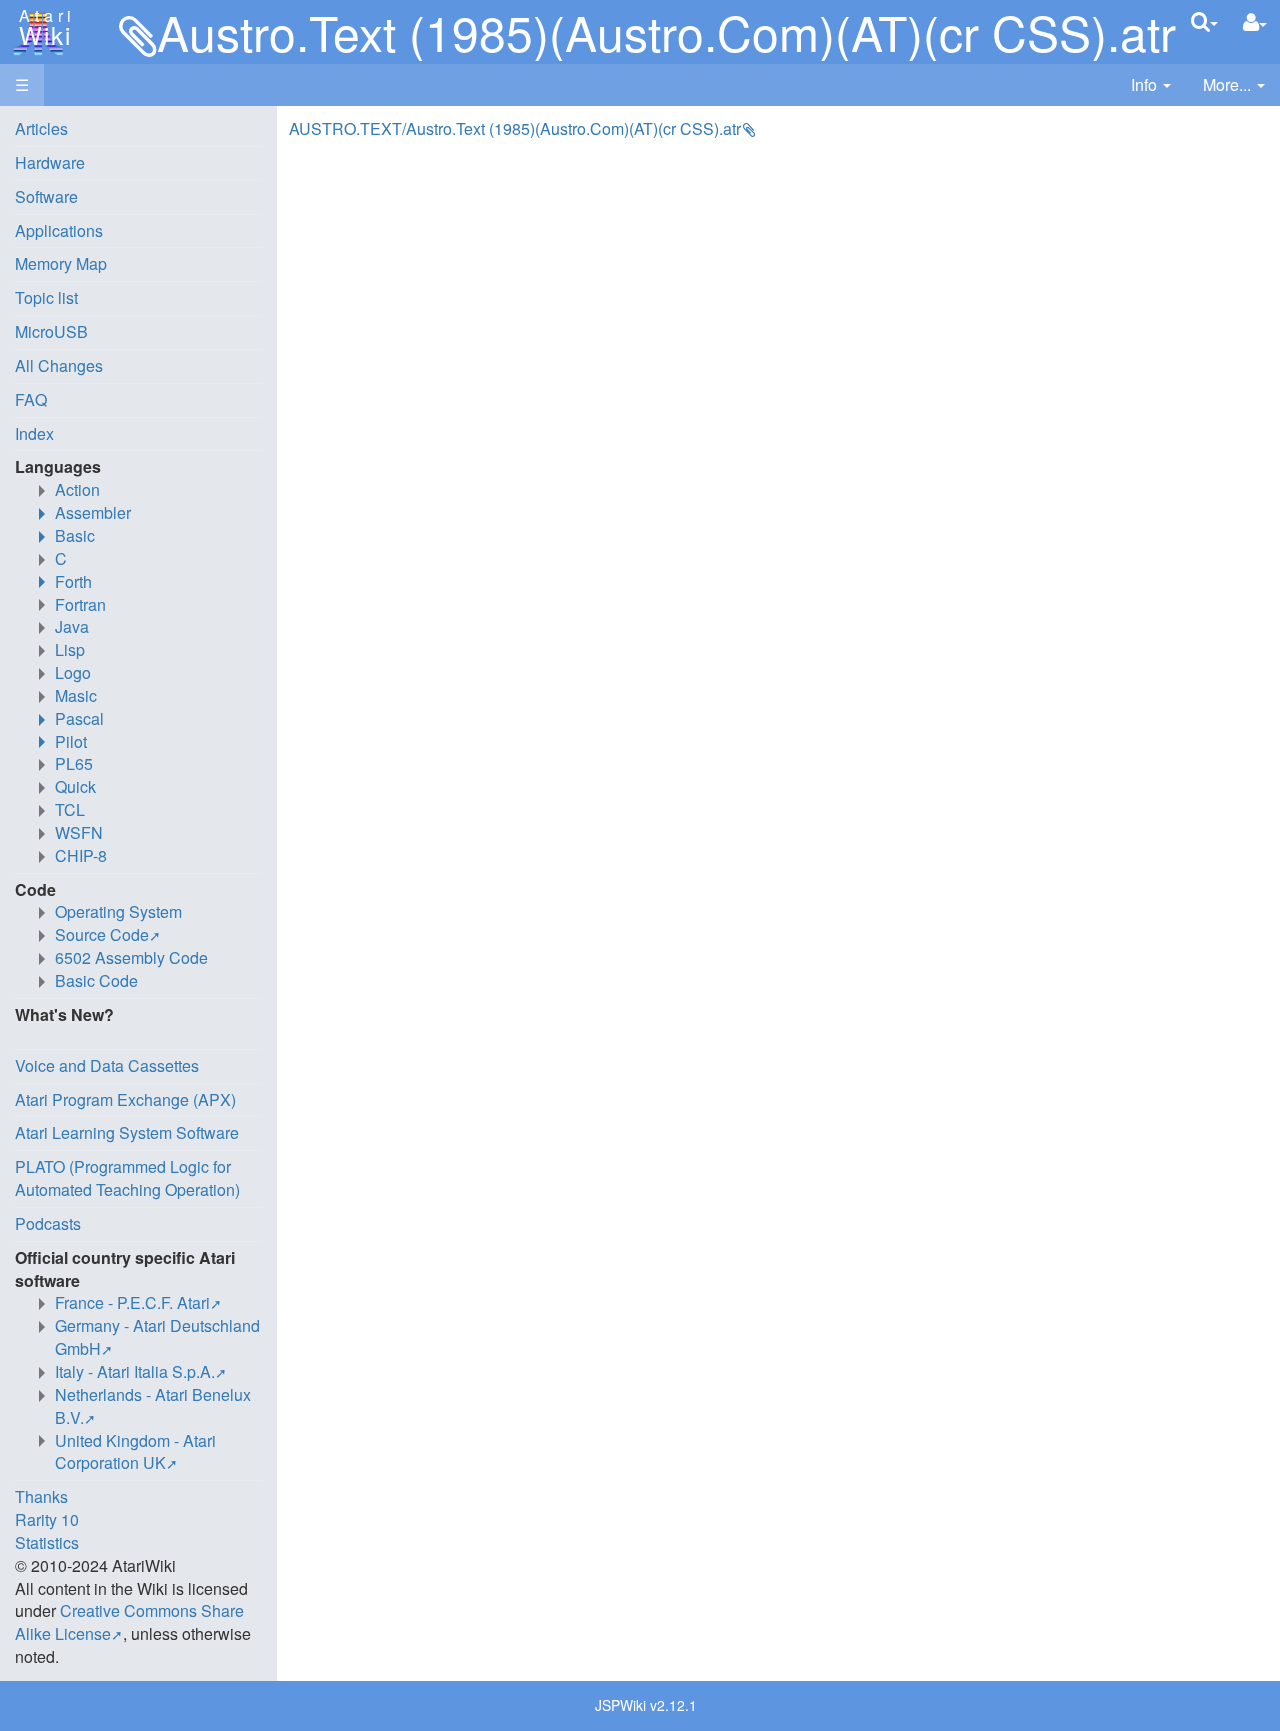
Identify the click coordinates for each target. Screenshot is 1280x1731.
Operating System (118, 911)
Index (34, 433)
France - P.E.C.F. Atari (132, 1302)
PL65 (74, 763)
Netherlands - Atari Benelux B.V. (153, 1406)
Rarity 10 (47, 1519)
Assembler (93, 512)
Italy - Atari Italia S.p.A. (135, 1371)
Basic (75, 535)
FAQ (31, 399)
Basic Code (96, 980)
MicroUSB (51, 331)
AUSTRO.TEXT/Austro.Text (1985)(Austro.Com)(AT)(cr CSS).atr (515, 128)
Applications (59, 230)
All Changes (59, 365)
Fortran (80, 604)
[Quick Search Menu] (1204, 21)
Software (46, 196)
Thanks (41, 1496)
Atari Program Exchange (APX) (125, 1099)
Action (77, 489)
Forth (73, 581)
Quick (75, 786)
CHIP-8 (81, 855)
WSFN (79, 832)
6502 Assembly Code (131, 957)
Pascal (79, 718)
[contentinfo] (1151, 85)
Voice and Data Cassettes (107, 1065)
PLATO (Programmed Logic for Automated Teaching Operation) (127, 1178)
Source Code (102, 934)
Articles (41, 128)
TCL (70, 809)
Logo (73, 672)
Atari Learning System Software (127, 1132)
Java (72, 626)
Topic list (46, 297)
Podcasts (48, 1223)
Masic (76, 695)
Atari (42, 28)
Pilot (71, 741)
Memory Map (61, 263)
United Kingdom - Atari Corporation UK (135, 1452)
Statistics (47, 1542)
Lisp (70, 649)
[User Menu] (1255, 22)
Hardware (50, 162)
